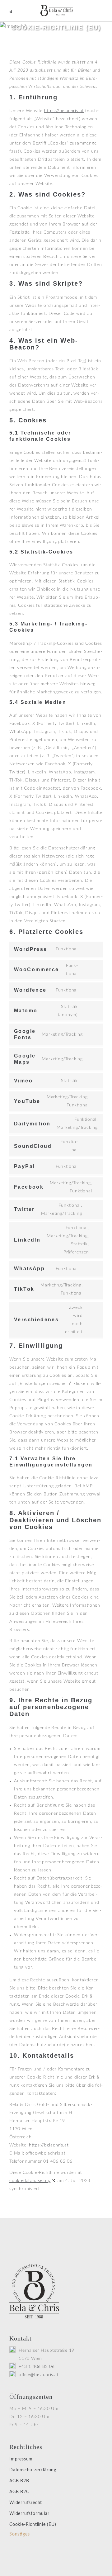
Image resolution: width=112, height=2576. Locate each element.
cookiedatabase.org (30, 2181)
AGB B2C (19, 2492)
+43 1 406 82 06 (37, 2367)
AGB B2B (19, 2481)
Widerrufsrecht (26, 2503)
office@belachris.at (39, 2375)
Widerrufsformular (29, 2514)
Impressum (21, 2459)
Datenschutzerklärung (33, 2470)
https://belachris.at (64, 111)
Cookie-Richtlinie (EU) (33, 2525)
